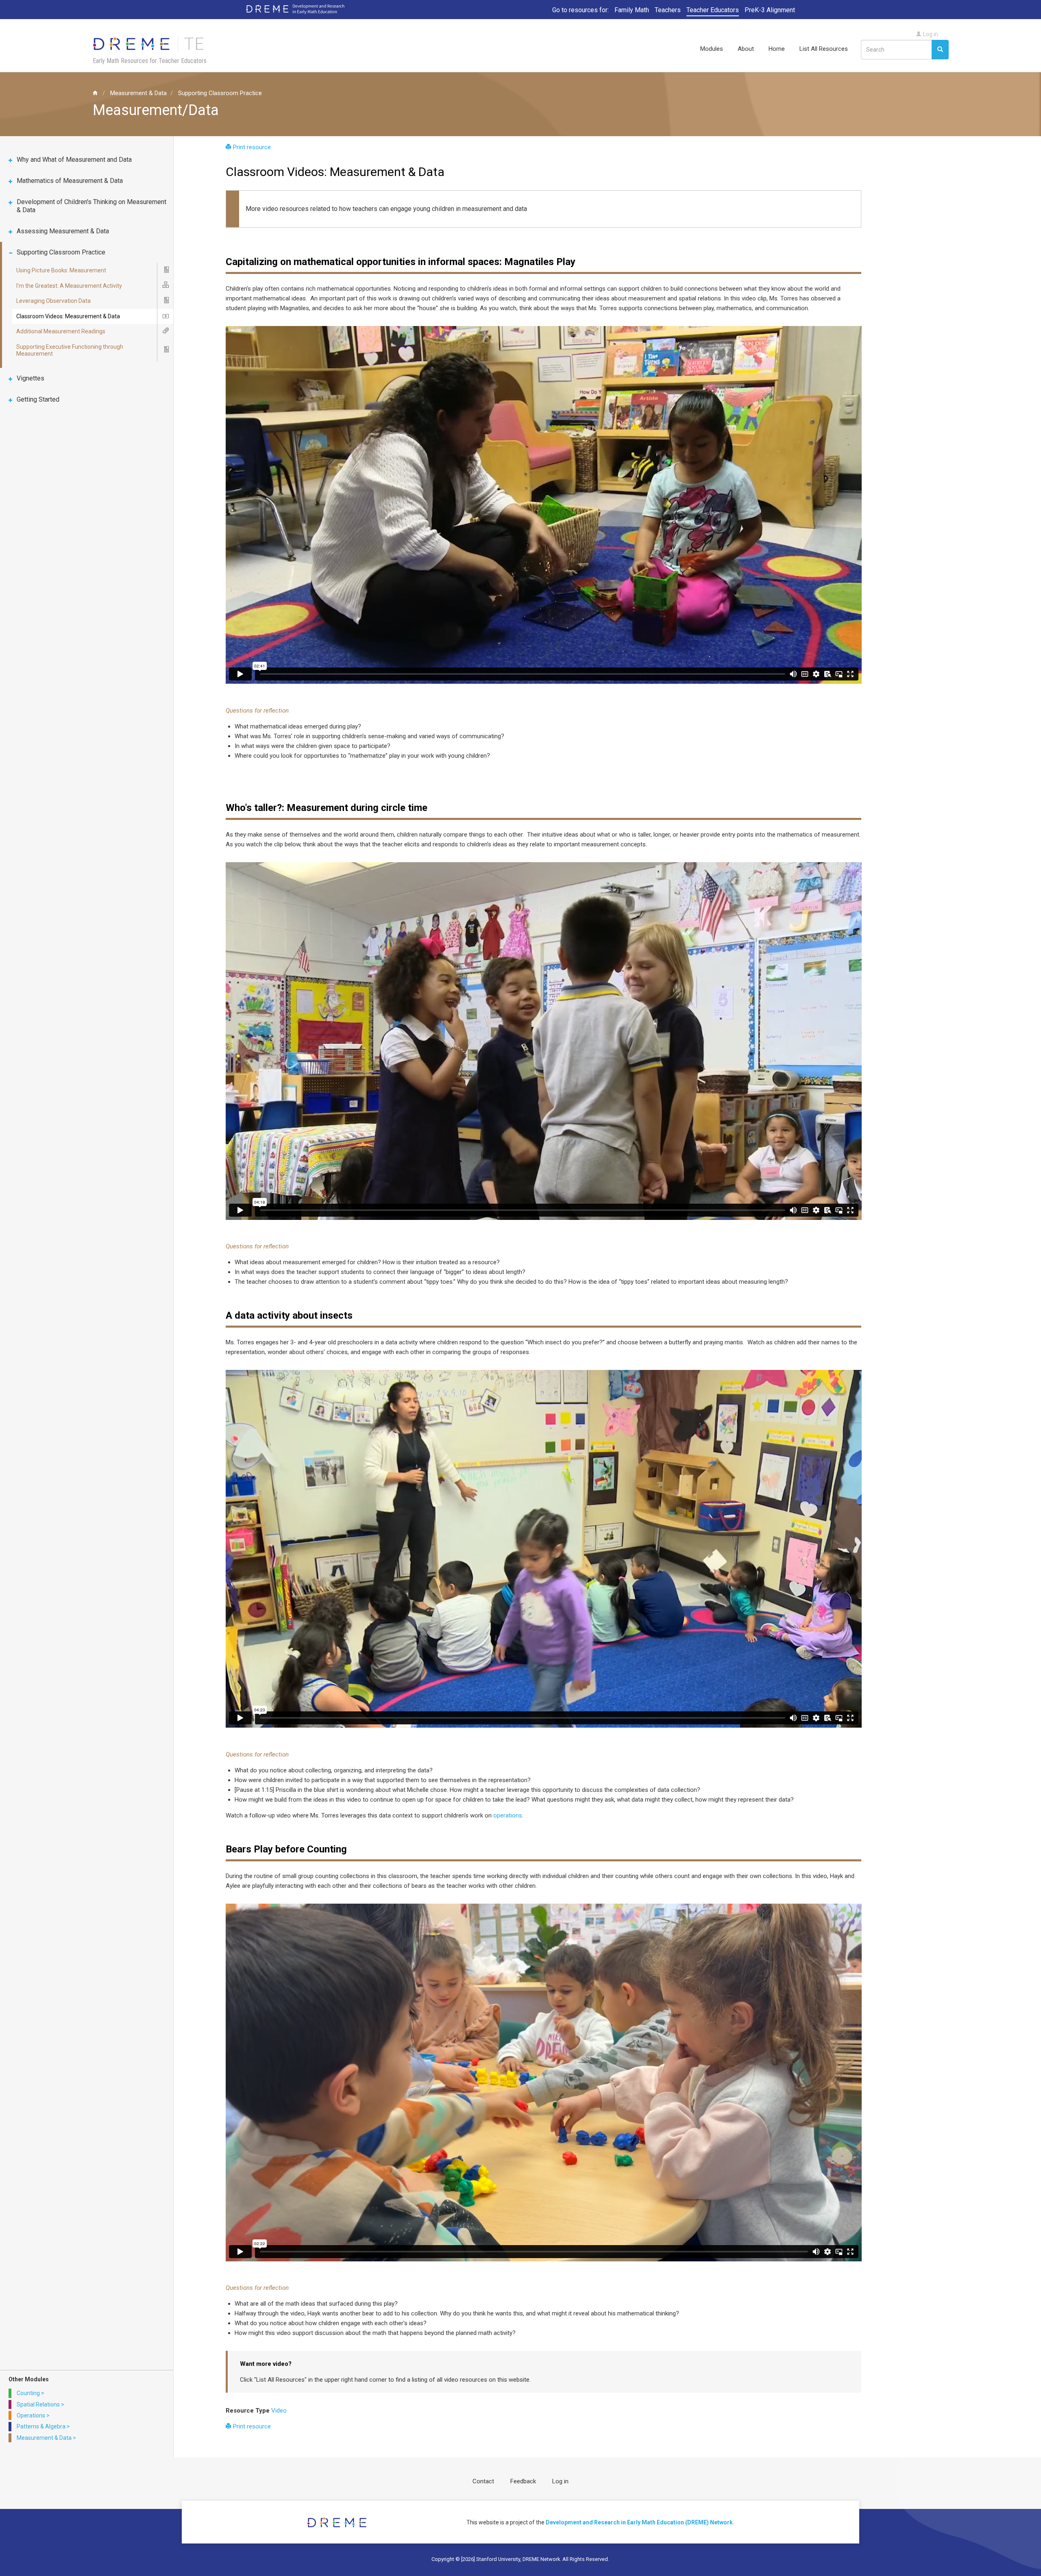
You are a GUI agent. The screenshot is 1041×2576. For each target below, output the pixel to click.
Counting (28, 2393)
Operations (31, 2415)
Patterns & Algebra (41, 2426)
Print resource (252, 147)
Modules (712, 49)
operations (508, 1815)
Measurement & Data (138, 93)
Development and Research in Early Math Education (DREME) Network (639, 2522)
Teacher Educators (713, 10)
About (746, 49)
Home (777, 49)
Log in (931, 34)
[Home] (153, 43)
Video (279, 2411)
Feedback (523, 2481)
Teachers (668, 10)
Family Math (632, 10)
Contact (483, 2481)
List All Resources (824, 49)
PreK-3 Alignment (770, 10)
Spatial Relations (38, 2404)
